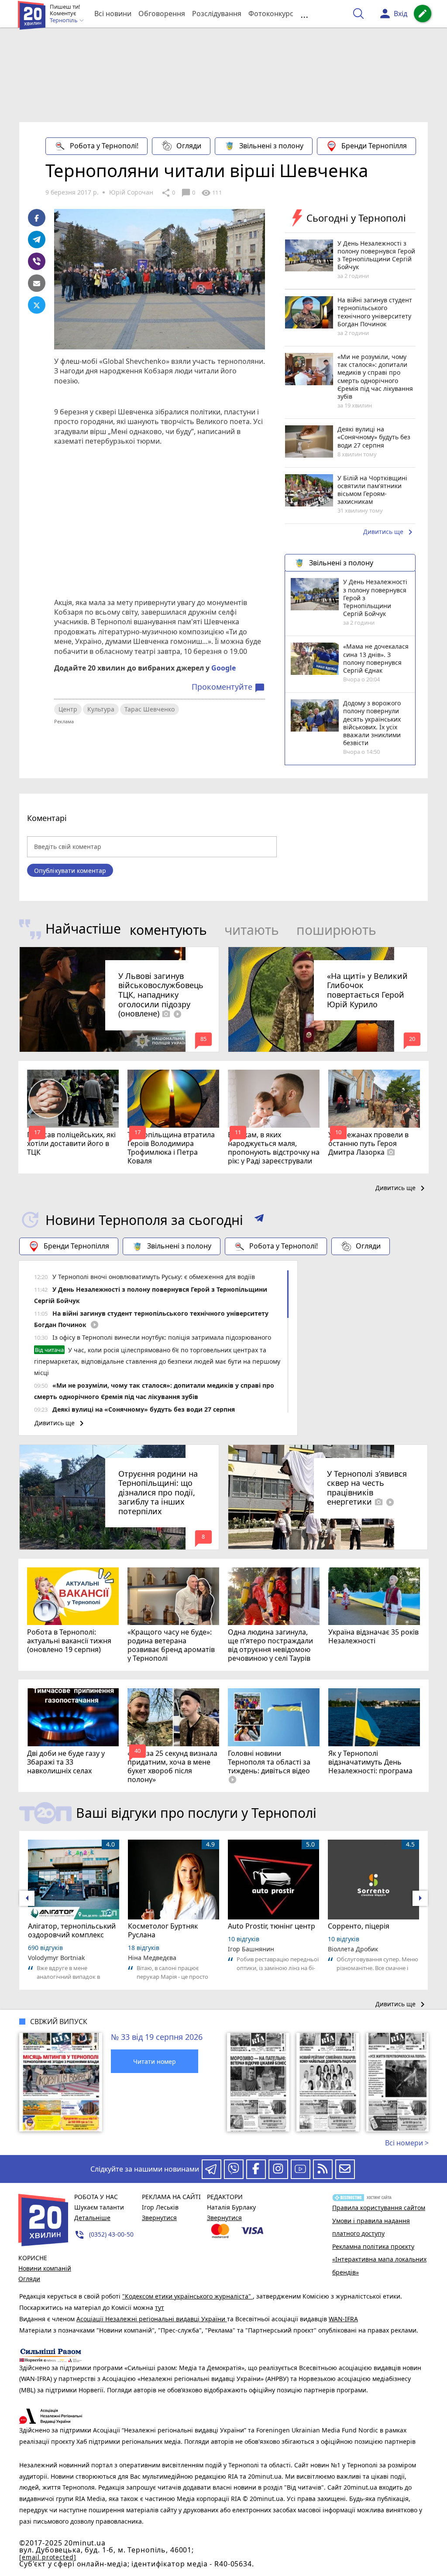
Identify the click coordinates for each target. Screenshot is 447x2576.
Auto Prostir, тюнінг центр (272, 1926)
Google (223, 668)
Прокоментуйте (228, 687)
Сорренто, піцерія (359, 1926)
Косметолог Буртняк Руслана (163, 1930)
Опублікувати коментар (70, 871)
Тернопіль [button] (64, 21)
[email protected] (48, 2557)
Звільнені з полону (271, 146)
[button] (259, 1220)
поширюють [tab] (336, 930)
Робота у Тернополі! (104, 146)
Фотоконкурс (271, 14)
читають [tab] (252, 930)
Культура (101, 709)
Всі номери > (407, 2143)
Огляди (189, 146)
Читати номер (155, 2061)
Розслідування (217, 14)
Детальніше (92, 2218)
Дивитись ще (389, 532)
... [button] (304, 14)
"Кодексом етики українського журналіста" (187, 2296)
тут (160, 2307)
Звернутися (159, 2218)
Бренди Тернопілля (374, 146)
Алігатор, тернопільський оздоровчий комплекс (72, 1930)
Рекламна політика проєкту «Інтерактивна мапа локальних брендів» (379, 2259)
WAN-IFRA (343, 2319)
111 (211, 193)
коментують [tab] (168, 930)
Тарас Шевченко (150, 709)
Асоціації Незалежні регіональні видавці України (152, 2319)
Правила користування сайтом (379, 2208)
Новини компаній (45, 2268)
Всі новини (113, 14)
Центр (68, 709)
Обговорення (162, 14)
